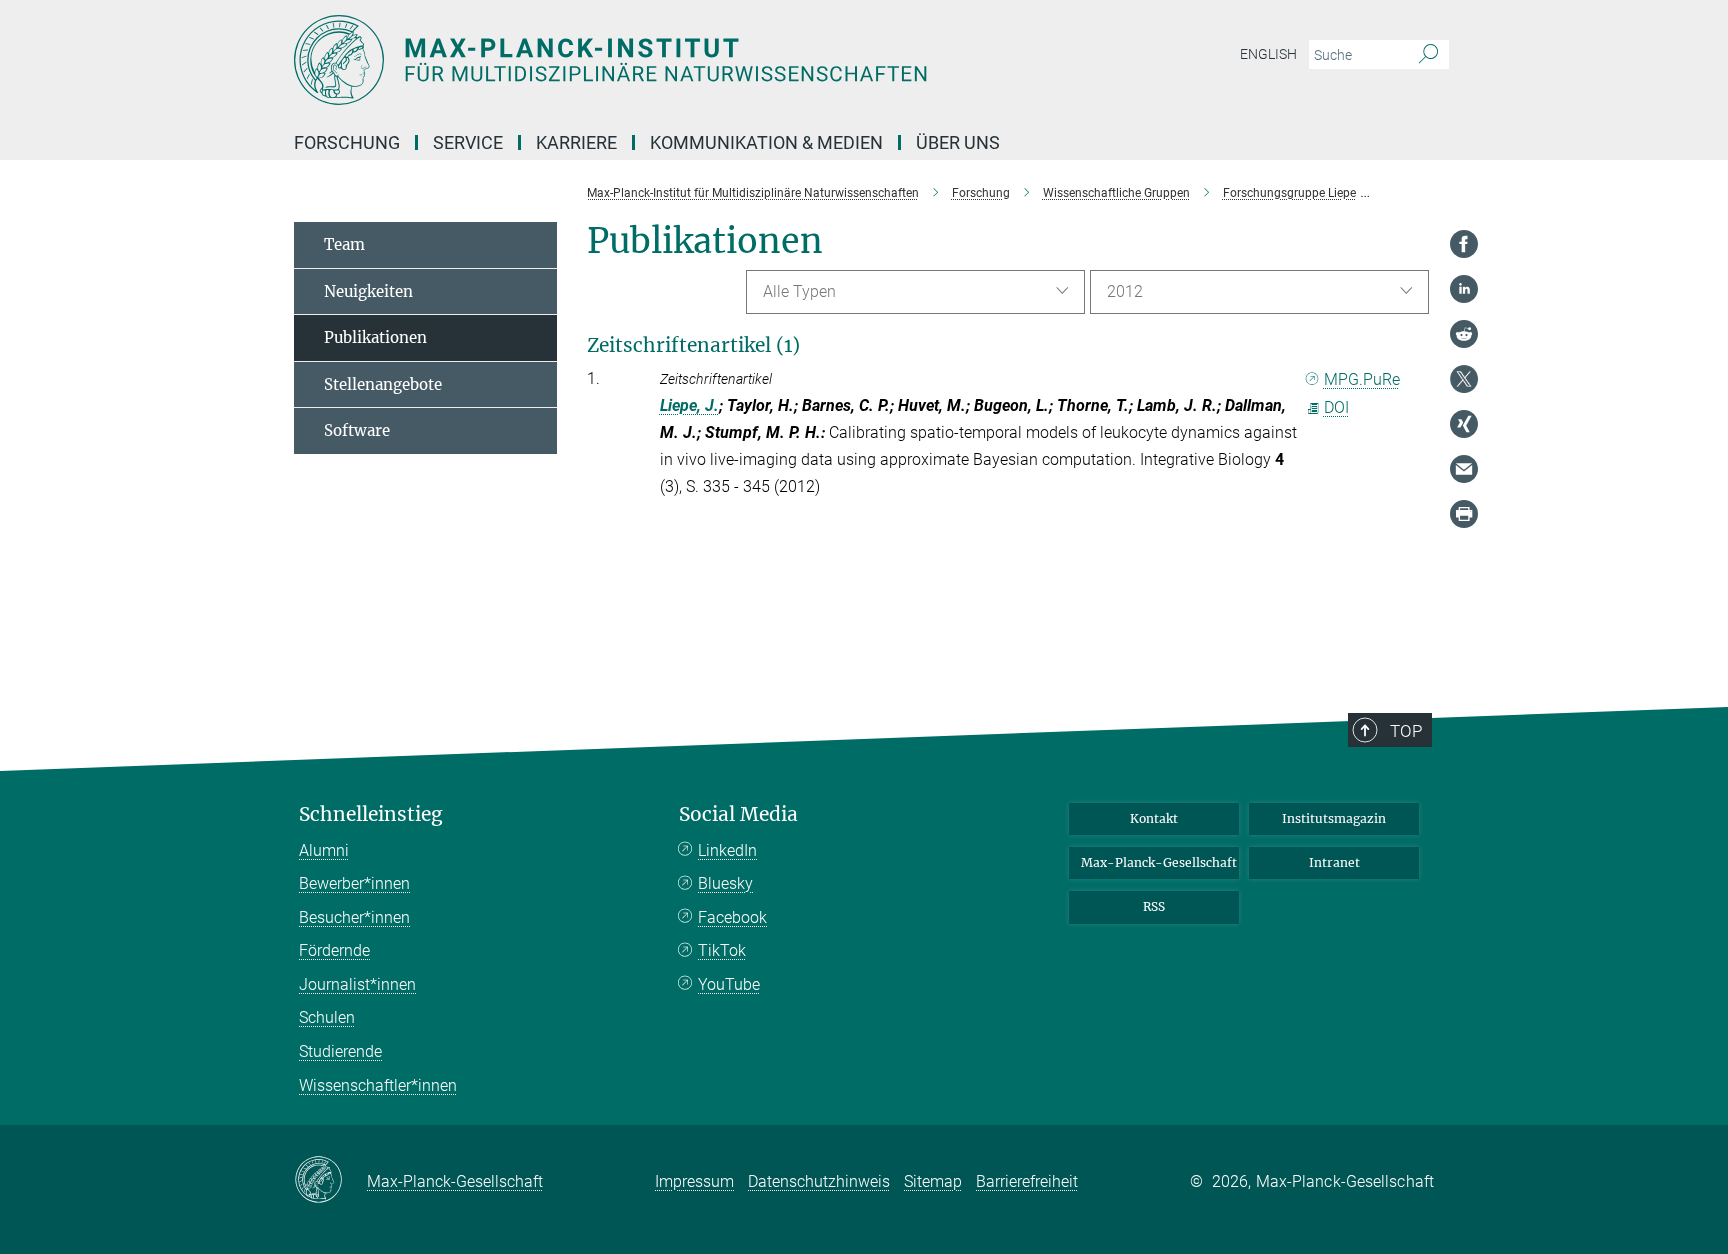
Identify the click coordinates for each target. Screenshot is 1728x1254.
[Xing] (1464, 424)
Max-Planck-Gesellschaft (1159, 862)
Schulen (327, 1017)
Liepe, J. (689, 405)
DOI (1336, 407)
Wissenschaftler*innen (378, 1085)
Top (1406, 731)
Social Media (738, 814)
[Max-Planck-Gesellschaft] (330, 1181)
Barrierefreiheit (1027, 1181)
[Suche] (1428, 55)
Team (344, 244)
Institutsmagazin (1334, 818)
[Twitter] (1464, 379)
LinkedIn (727, 850)
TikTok (722, 950)
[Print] (1464, 514)
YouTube (729, 984)
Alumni (324, 850)
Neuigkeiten (368, 291)
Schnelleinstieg (371, 814)
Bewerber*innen (354, 883)
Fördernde (334, 950)
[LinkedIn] (1464, 289)
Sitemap (933, 1181)
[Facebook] (1464, 244)
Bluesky (725, 883)
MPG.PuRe (1362, 379)
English (1268, 54)
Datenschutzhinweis (819, 1181)
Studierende (340, 1051)
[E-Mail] (1464, 469)
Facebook (732, 917)
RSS (1154, 906)
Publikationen (375, 337)
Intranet (1334, 862)
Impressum (694, 1181)
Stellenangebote (383, 384)
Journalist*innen (357, 984)
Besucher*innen (354, 917)
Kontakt (1154, 818)
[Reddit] (1464, 334)
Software (357, 430)
